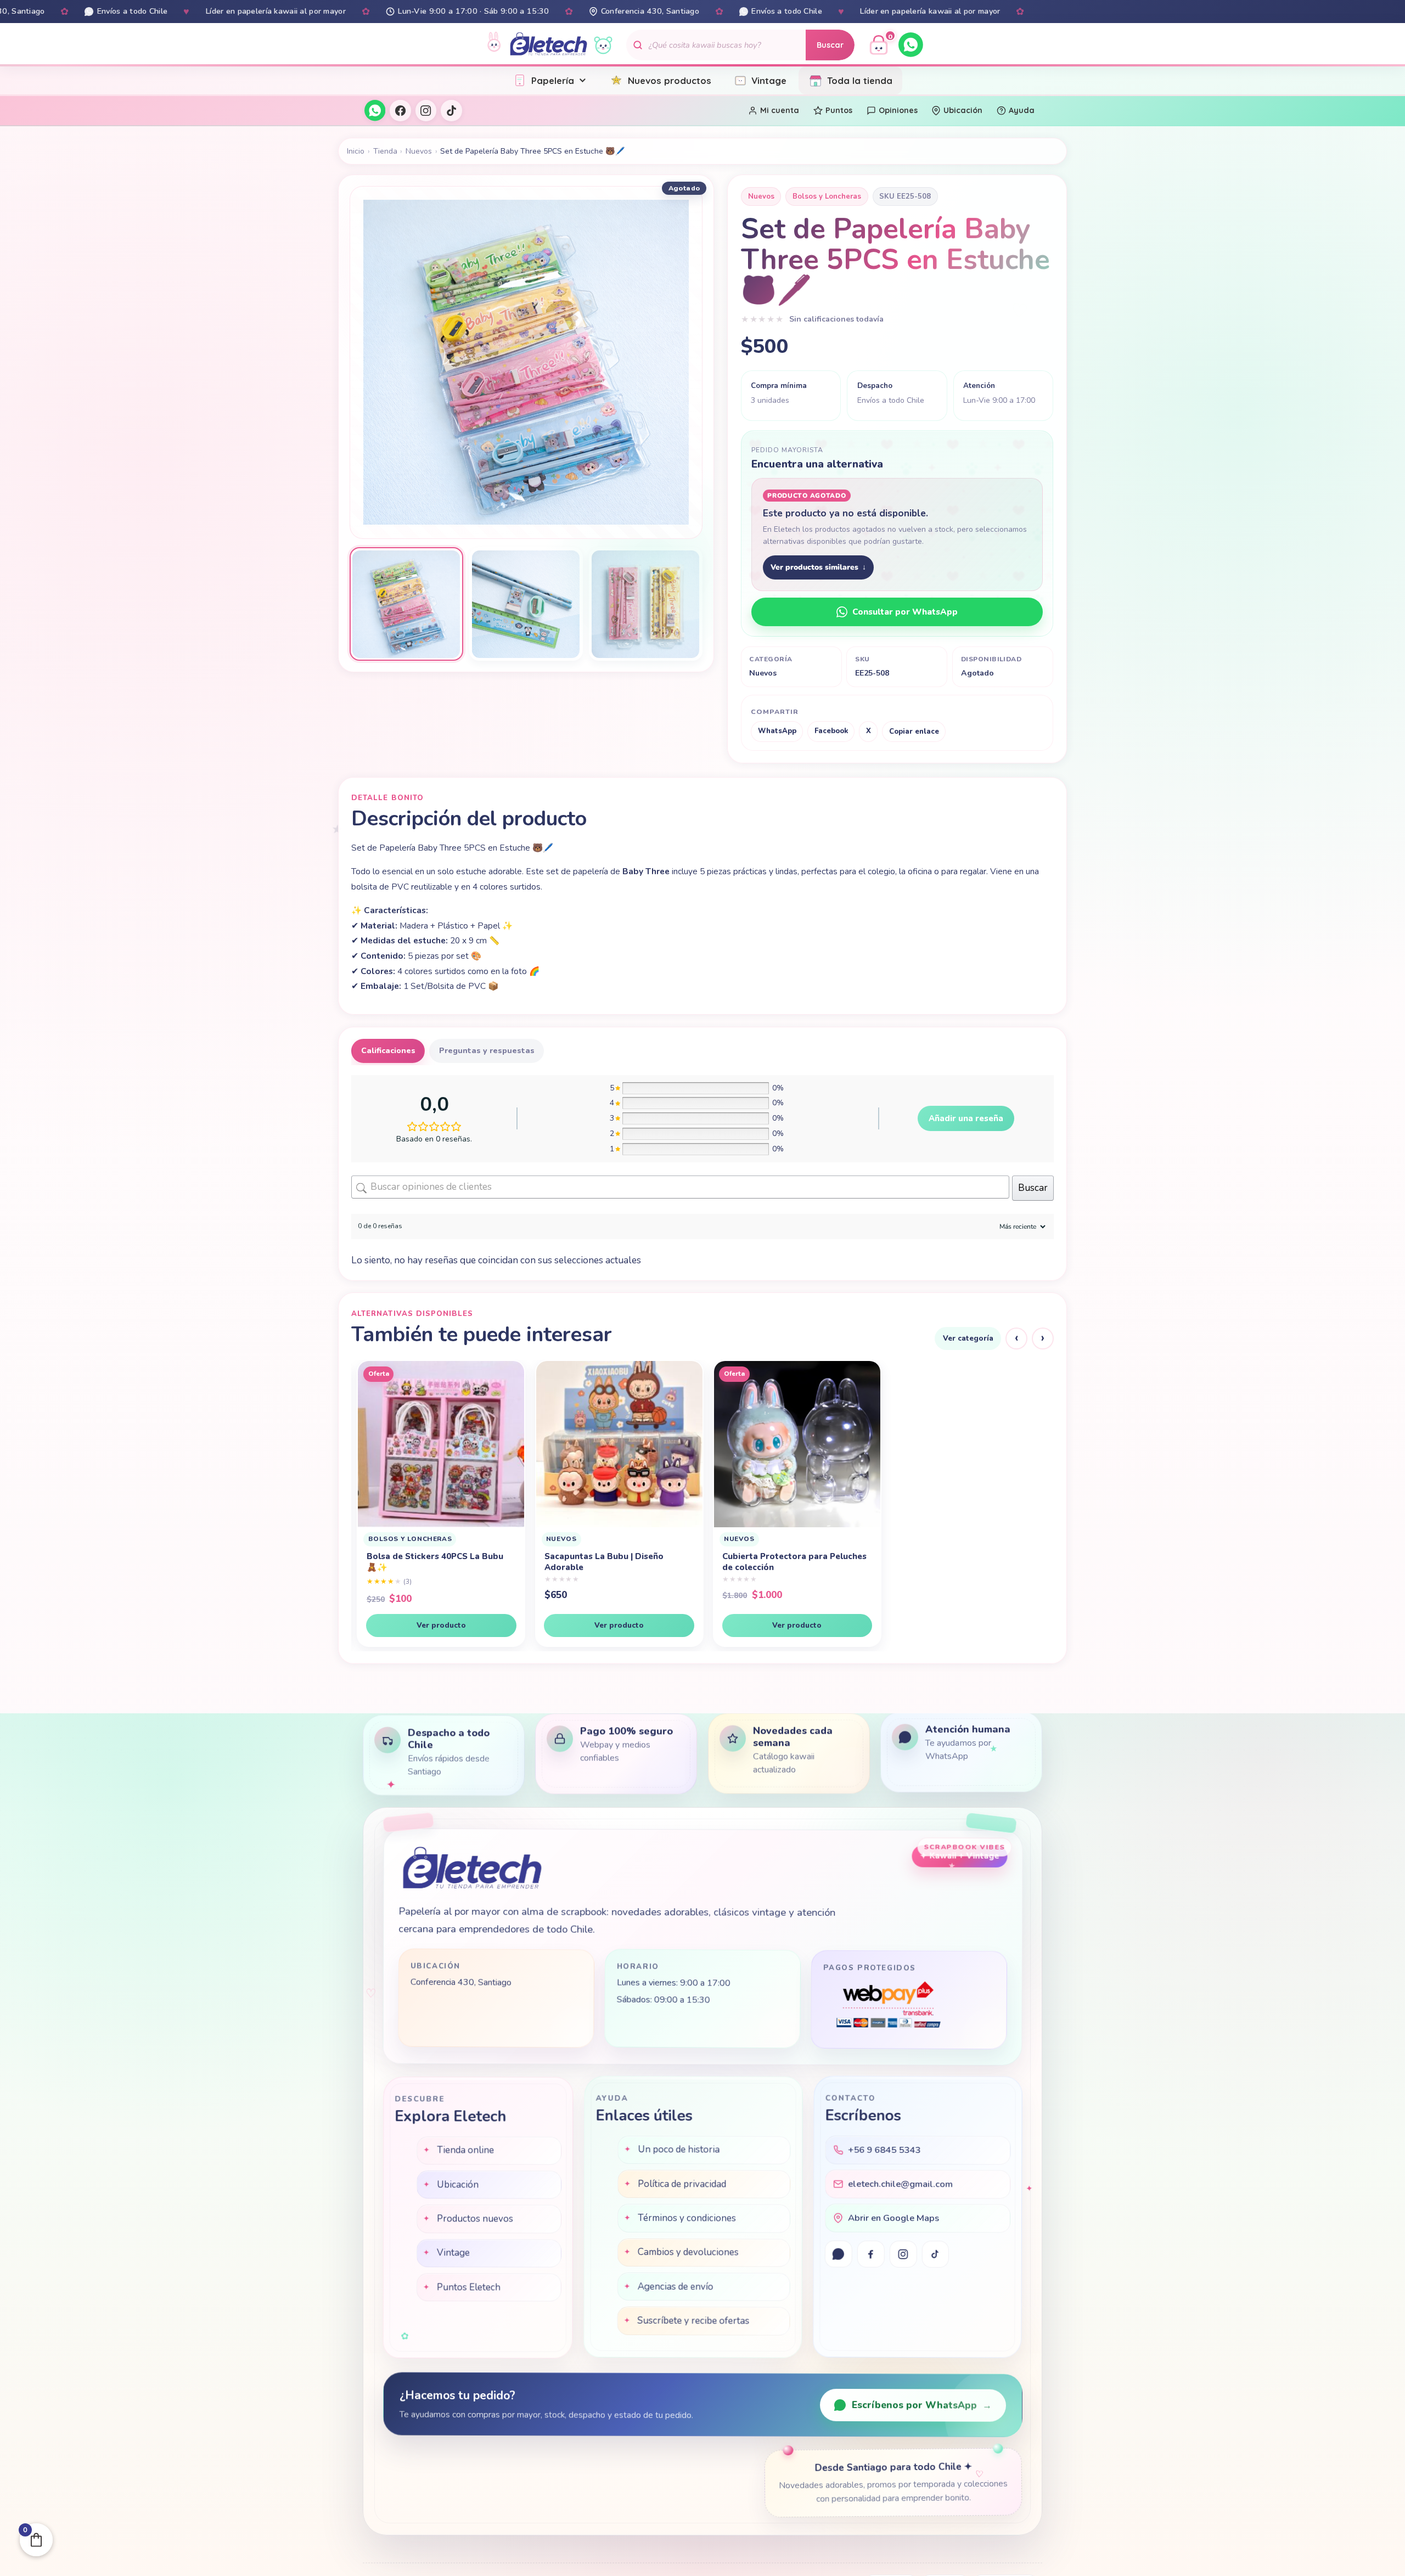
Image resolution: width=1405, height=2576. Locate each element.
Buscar (830, 45)
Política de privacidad (682, 2185)
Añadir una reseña (966, 1118)
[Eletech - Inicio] (549, 45)
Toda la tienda (860, 80)
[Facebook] (400, 110)
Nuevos (419, 151)
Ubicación (963, 110)
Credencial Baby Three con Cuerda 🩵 (966, 1562)
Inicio (356, 151)
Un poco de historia (679, 2151)
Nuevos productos (670, 80)
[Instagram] (426, 110)
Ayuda (1022, 110)
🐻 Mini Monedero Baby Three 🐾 (785, 1556)
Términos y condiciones (687, 2220)
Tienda (385, 151)
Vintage (769, 80)
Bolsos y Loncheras (827, 196)
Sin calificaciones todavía (836, 319)
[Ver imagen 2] (526, 604)
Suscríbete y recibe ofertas (694, 2322)
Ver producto (436, 1625)
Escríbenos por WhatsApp (921, 2405)
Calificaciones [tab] (388, 1051)
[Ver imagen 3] (646, 604)
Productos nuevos (474, 2219)
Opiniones (898, 110)
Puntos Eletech (468, 2288)
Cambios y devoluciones (688, 2254)
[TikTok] (451, 110)
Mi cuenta (780, 110)
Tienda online (465, 2151)
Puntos (839, 110)
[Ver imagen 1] (406, 604)
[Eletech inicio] (472, 1871)
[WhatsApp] (911, 45)
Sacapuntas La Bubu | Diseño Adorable (421, 1562)
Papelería (553, 80)
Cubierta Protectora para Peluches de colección (611, 1562)
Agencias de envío (676, 2288)
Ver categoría (968, 1338)
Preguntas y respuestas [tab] (487, 1051)
